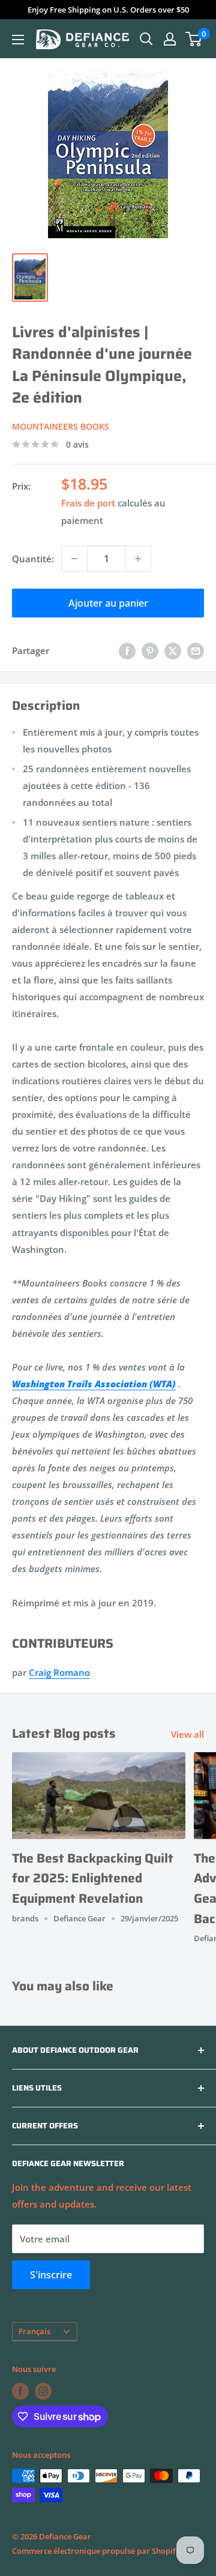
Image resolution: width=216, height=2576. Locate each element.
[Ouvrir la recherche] (146, 39)
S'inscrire (51, 2275)
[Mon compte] (170, 39)
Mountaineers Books (61, 426)
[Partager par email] (196, 650)
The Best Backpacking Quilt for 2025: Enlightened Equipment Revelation (93, 1878)
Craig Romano (59, 1672)
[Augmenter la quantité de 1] (138, 559)
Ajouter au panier (108, 603)
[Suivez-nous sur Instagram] (43, 2391)
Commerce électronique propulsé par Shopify (96, 2551)
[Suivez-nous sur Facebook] (20, 2391)
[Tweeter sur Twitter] (173, 650)
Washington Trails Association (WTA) (94, 1384)
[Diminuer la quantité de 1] (74, 559)
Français (34, 2331)
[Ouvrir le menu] (18, 40)
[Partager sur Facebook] (127, 650)
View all (187, 1734)
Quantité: (33, 559)
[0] (194, 39)
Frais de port (88, 503)
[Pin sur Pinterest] (150, 650)
